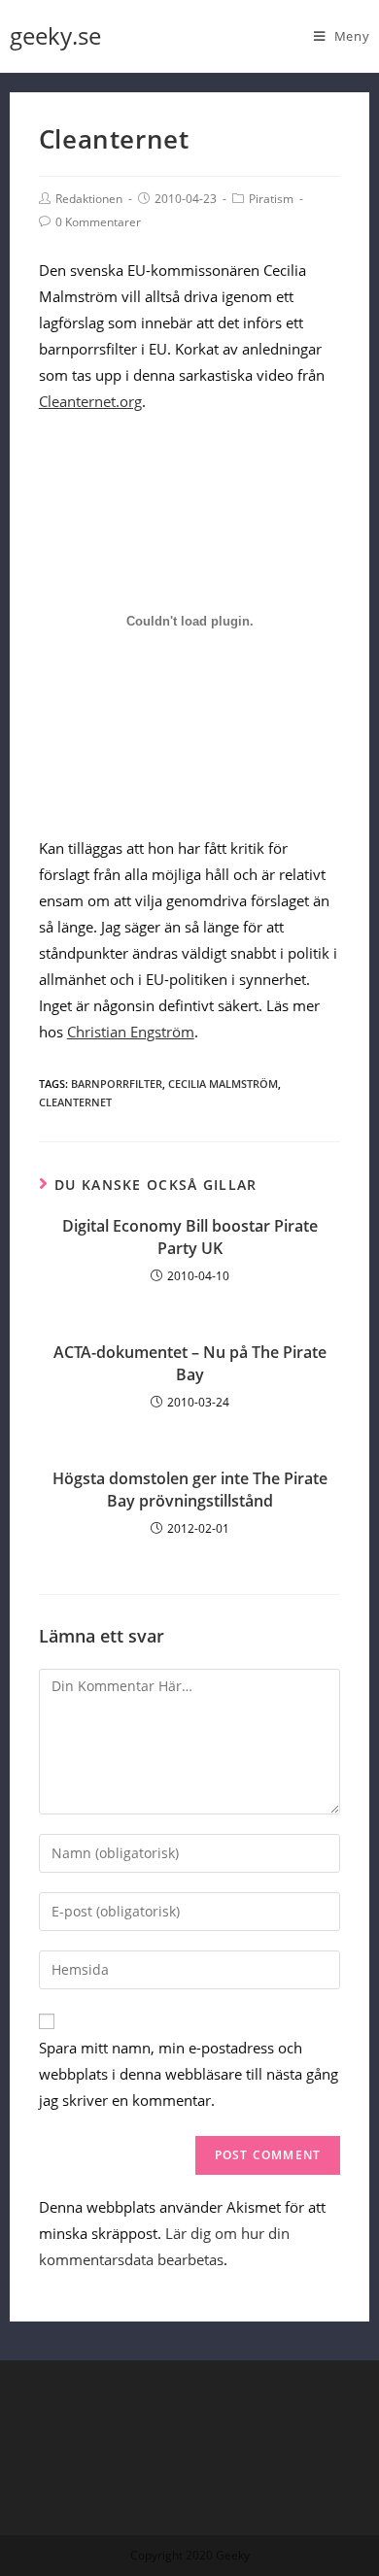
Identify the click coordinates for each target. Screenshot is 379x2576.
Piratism (271, 199)
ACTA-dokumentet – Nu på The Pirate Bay (190, 1363)
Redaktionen (89, 199)
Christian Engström (131, 1032)
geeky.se (55, 35)
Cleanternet (75, 1102)
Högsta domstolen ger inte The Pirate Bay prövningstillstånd (190, 1489)
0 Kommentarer (98, 222)
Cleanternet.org (90, 401)
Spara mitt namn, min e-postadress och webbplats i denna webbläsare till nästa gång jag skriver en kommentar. (189, 2074)
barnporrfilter (117, 1084)
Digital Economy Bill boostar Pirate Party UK (190, 1237)
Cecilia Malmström (223, 1084)
